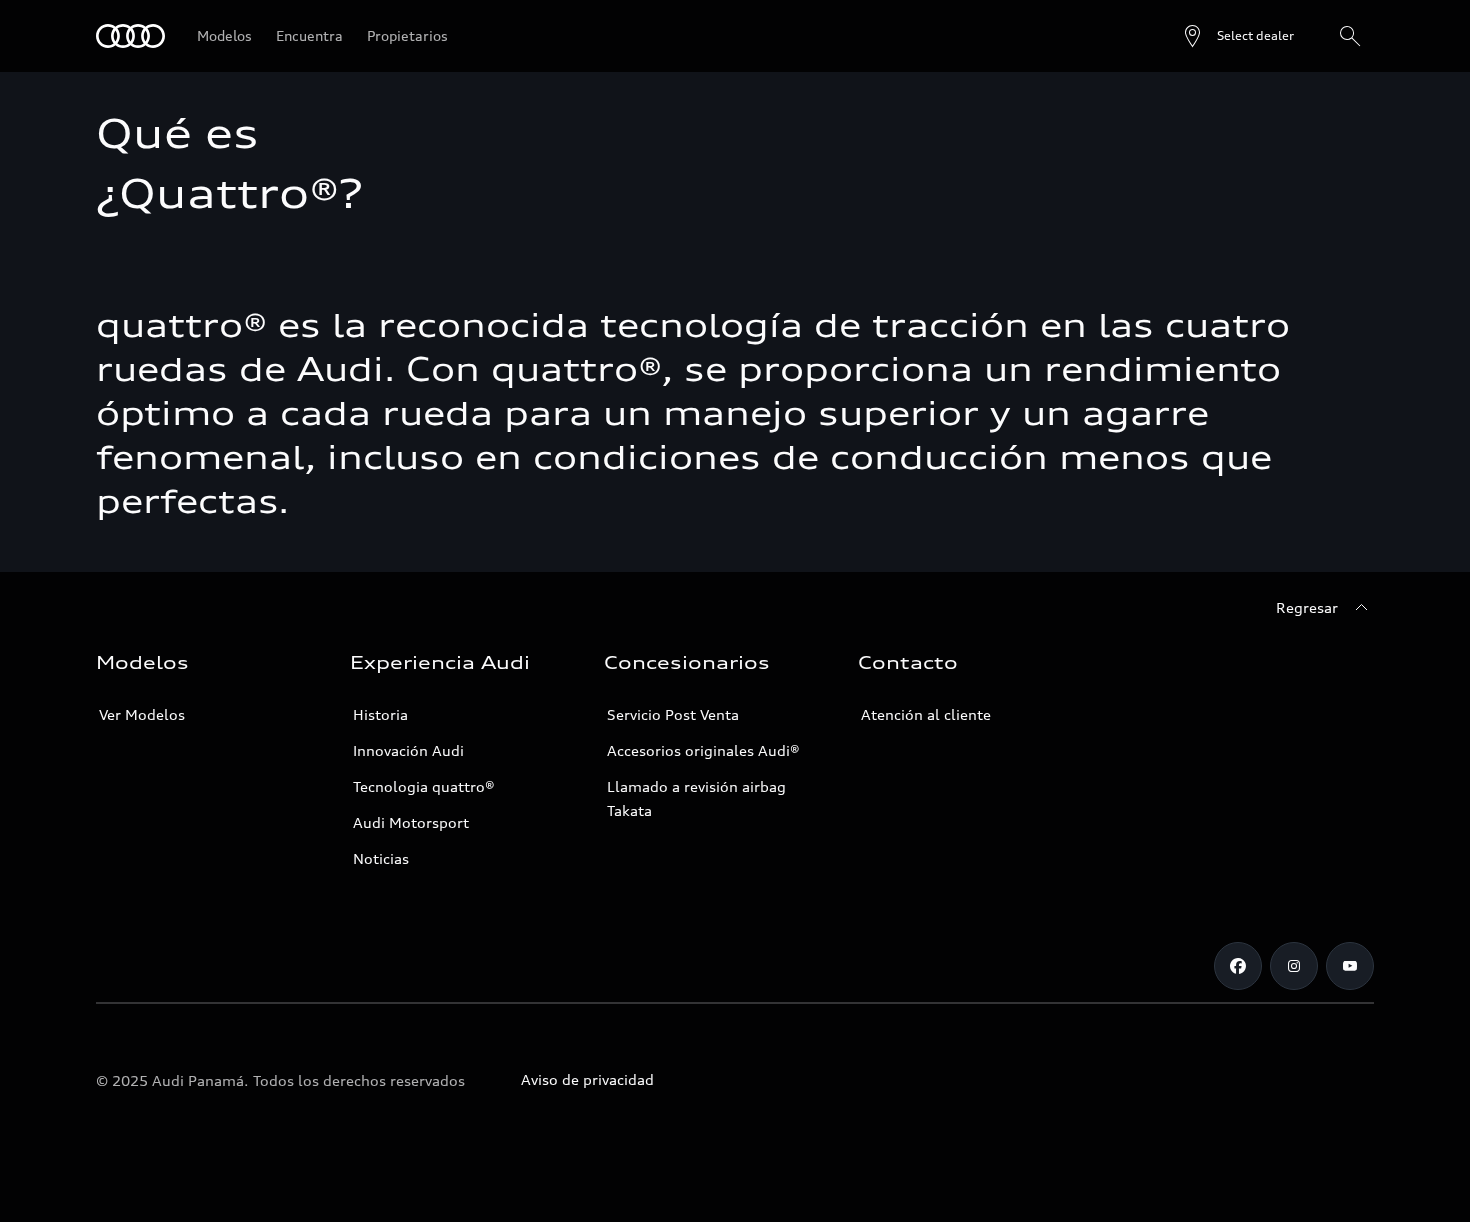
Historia (380, 714)
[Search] (1350, 36)
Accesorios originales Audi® (703, 750)
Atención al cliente (926, 714)
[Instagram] (1294, 966)
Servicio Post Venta (673, 714)
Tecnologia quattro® (424, 786)
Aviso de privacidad (587, 1079)
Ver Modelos (142, 714)
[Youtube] (1350, 966)
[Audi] (130, 36)
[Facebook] (1238, 966)
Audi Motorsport (411, 822)
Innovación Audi (408, 750)
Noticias (381, 858)
